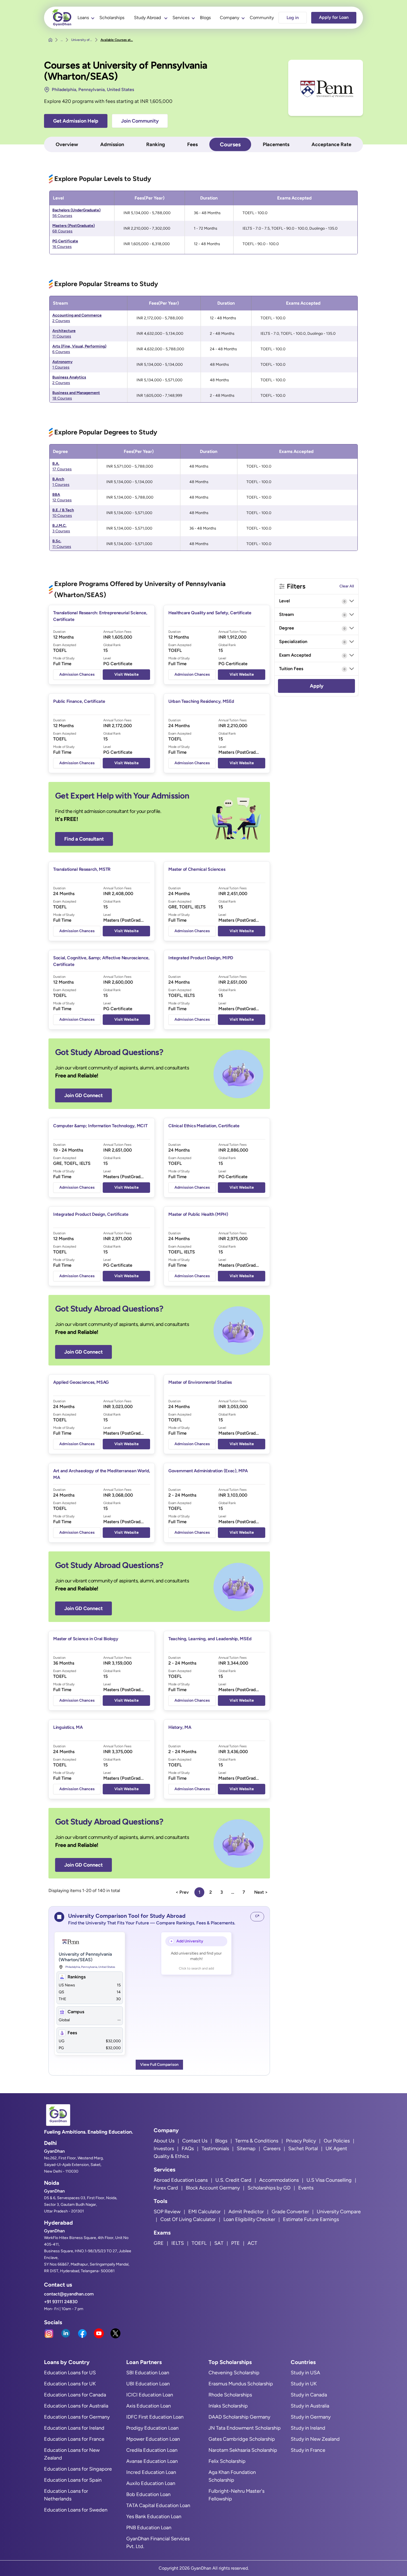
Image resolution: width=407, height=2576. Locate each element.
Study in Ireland (308, 2428)
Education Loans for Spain (73, 2480)
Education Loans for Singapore (78, 2469)
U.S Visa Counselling (329, 2180)
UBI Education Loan (148, 2384)
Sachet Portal (303, 2149)
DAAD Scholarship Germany (239, 2417)
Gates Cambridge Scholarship (242, 2439)
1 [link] (199, 1892)
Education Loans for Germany (77, 2417)
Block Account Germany (213, 2188)
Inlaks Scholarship (228, 2406)
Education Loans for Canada (75, 2395)
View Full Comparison (159, 2065)
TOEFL (199, 2243)
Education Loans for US (70, 2373)
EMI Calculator (204, 2212)
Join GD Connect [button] (83, 1095)
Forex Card (166, 2188)
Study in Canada (309, 2395)
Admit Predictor (246, 2212)
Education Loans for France (74, 2439)
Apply (317, 686)
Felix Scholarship (227, 2461)
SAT (219, 2243)
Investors (164, 2149)
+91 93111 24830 (61, 2302)
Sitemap (246, 2149)
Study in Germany (311, 2417)
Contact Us (195, 2141)
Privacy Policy (301, 2141)
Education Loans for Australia (76, 2406)
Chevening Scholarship (234, 2373)
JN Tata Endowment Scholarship (245, 2428)
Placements (276, 144)
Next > (261, 1892)
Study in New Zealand (315, 2439)
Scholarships (112, 18)
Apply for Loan (334, 17)
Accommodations (279, 2180)
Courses (230, 144)
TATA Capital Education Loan (158, 2505)
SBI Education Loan (148, 2373)
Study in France (308, 2450)
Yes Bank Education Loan (154, 2517)
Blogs (205, 18)
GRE (159, 2243)
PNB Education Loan (149, 2528)
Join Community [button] (140, 121)
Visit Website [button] (127, 674)
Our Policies (337, 2141)
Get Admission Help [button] (76, 121)
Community (262, 18)
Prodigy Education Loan (152, 2428)
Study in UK (304, 2384)
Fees (192, 144)
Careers (272, 2149)
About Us (164, 2141)
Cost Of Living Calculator (188, 2219)
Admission (112, 144)
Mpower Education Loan (153, 2439)
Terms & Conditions (257, 2141)
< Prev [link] (182, 1892)
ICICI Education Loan (150, 2395)
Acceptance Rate (331, 144)
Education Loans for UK (70, 2384)
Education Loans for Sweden (76, 2510)
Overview (67, 144)
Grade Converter (290, 2212)
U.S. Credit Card (233, 2180)
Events (306, 2188)
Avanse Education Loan (152, 2461)
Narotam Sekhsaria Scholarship (243, 2450)
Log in (293, 18)
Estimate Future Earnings (311, 2219)
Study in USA (305, 2373)
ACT (252, 2243)
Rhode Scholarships (230, 2395)
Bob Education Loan (148, 2494)
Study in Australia (310, 2406)
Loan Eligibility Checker (249, 2219)
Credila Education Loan (152, 2450)
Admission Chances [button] (77, 674)
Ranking (156, 144)
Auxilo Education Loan (151, 2483)
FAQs (188, 2149)
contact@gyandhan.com (69, 2294)
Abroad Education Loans (181, 2180)
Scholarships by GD (269, 2188)
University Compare (339, 2212)
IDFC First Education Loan (155, 2417)
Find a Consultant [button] (84, 839)
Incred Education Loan (151, 2472)
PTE (235, 2243)
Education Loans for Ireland (74, 2428)
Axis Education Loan (149, 2406)
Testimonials (215, 2149)
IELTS (178, 2243)
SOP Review (167, 2212)
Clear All (347, 586)
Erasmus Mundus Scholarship (241, 2384)
